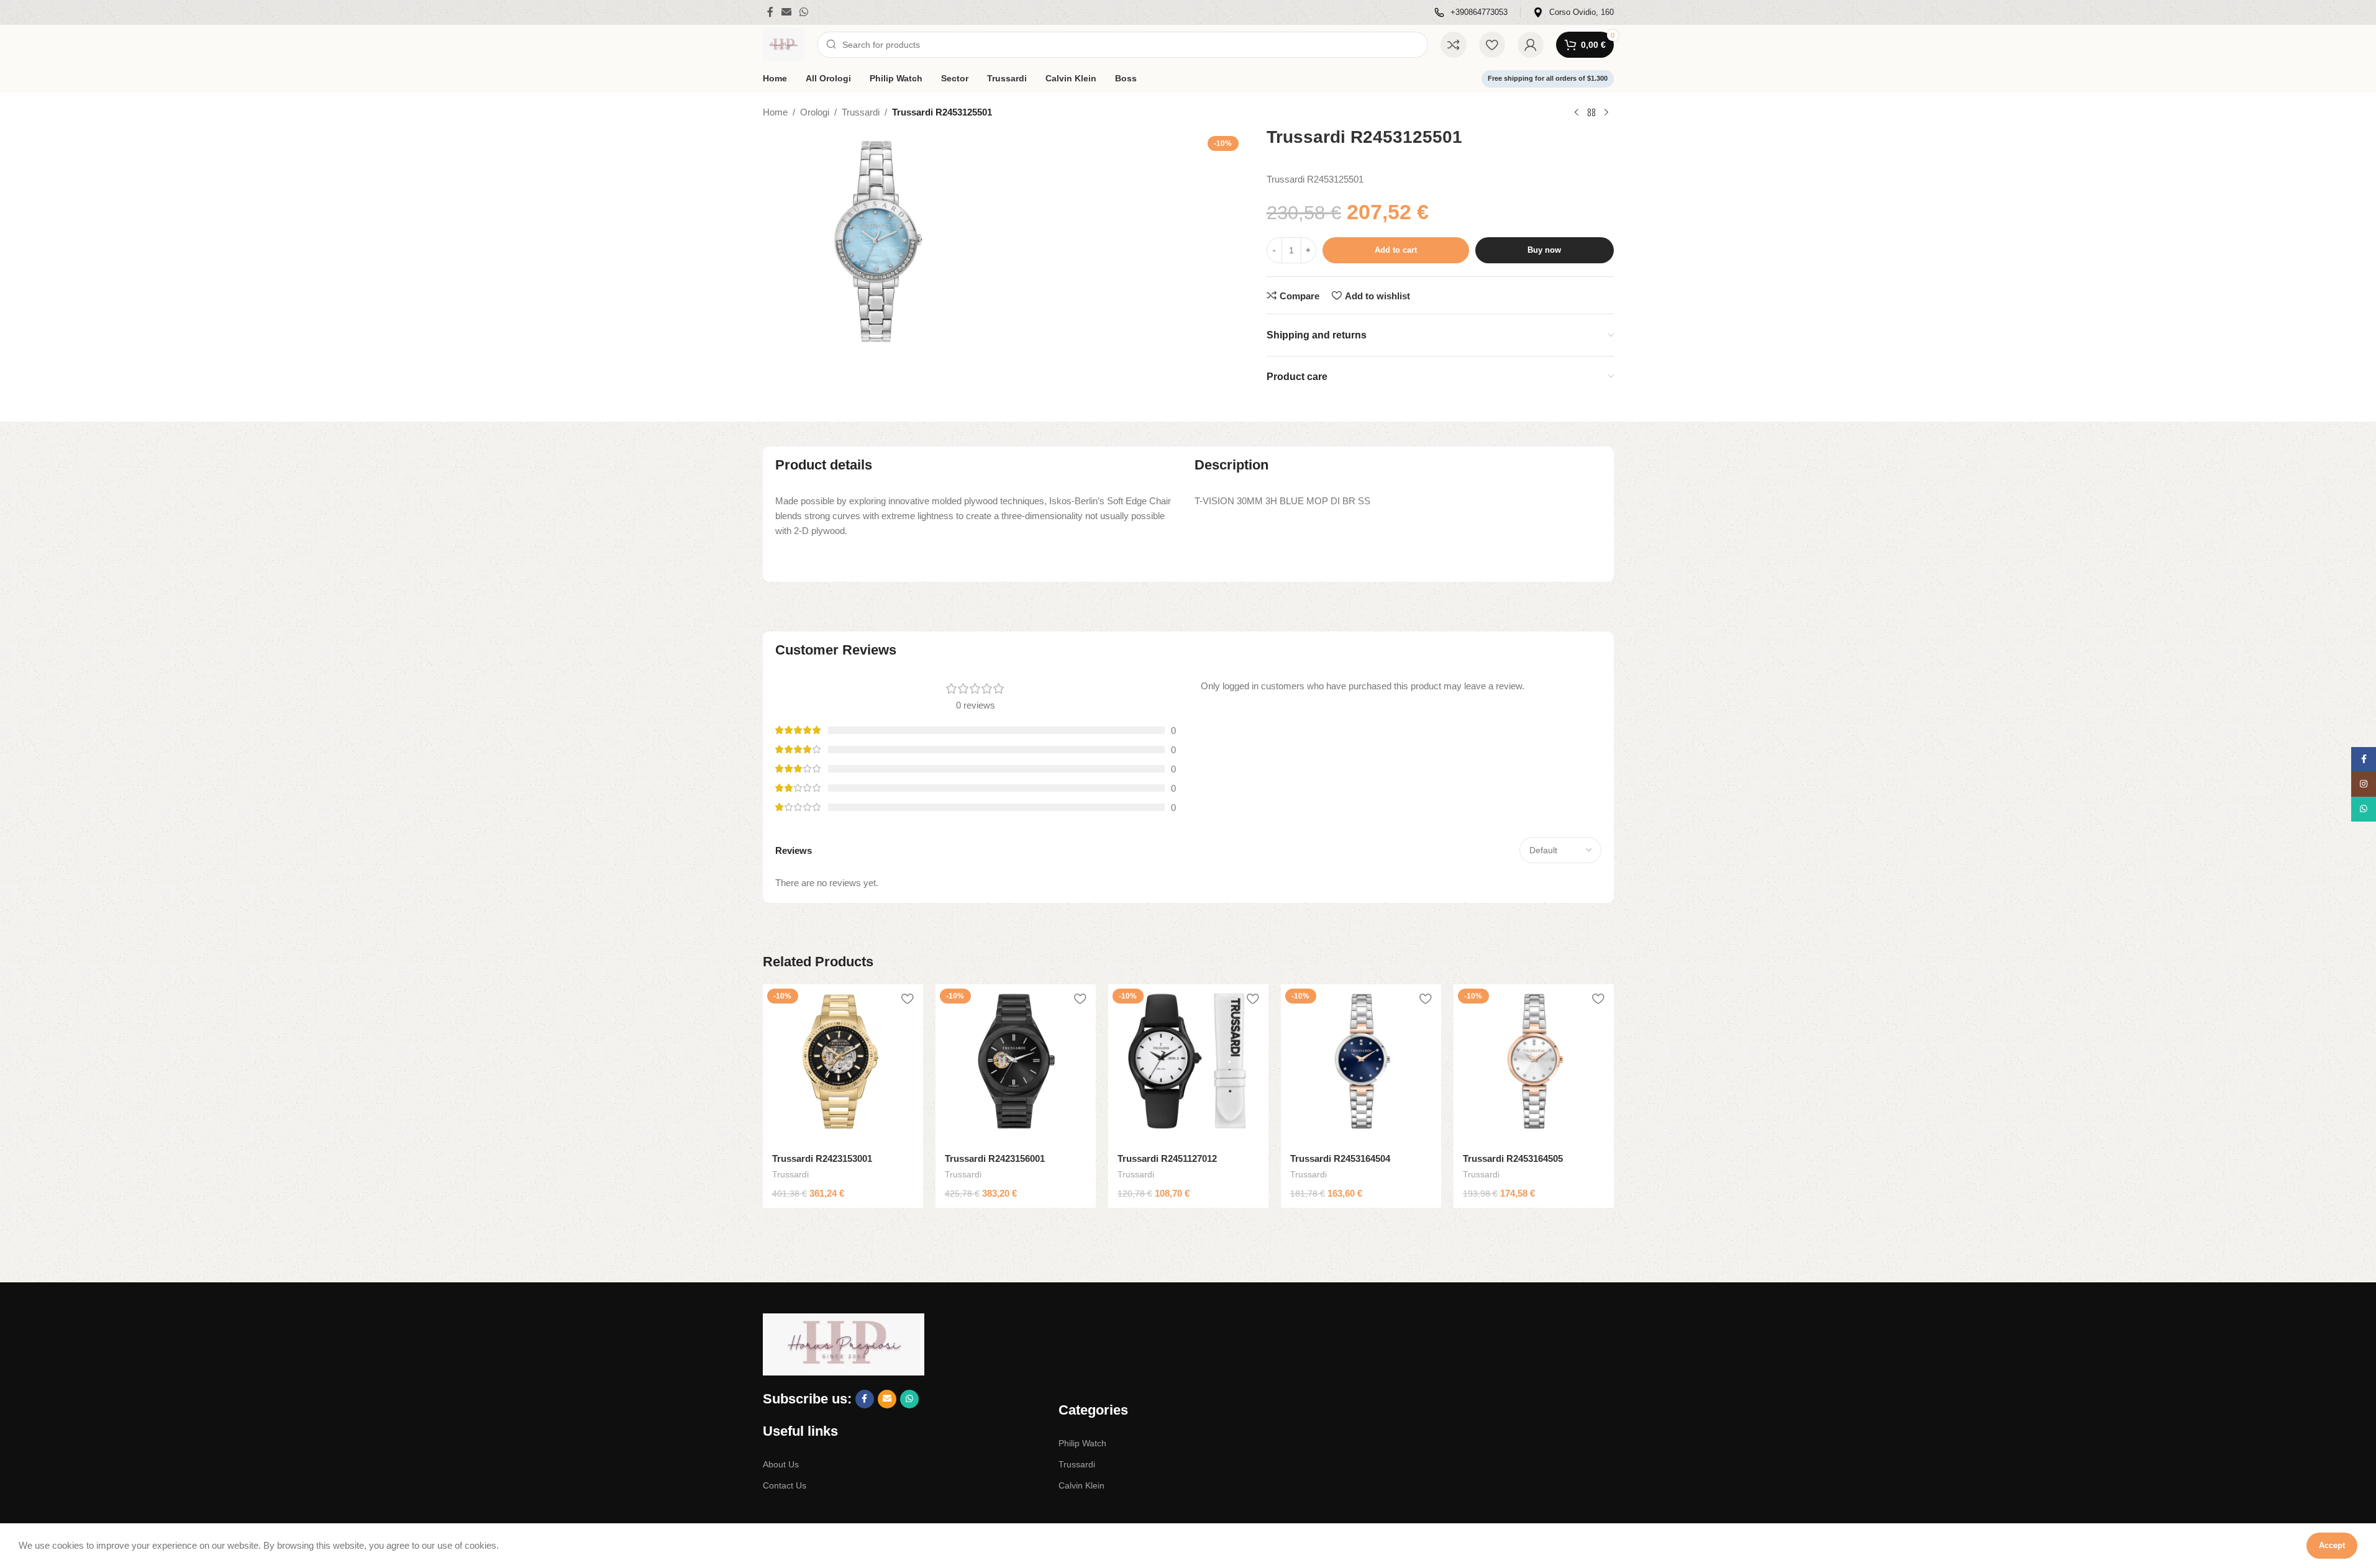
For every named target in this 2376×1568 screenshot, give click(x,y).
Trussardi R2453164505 (1513, 1158)
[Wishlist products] (1492, 45)
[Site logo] (784, 44)
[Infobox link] (1471, 13)
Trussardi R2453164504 (1340, 1158)
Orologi (815, 112)
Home (775, 112)
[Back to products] (1591, 113)
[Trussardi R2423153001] (843, 1064)
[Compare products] (1454, 45)
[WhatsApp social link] (804, 12)
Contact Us (785, 1485)
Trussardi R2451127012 (1167, 1158)
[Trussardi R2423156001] (1016, 1064)
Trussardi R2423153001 (822, 1158)
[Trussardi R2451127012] (1188, 1064)
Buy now (1544, 250)
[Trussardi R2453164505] (1534, 1064)
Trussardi (861, 112)
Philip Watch (1082, 1443)
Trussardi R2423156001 (995, 1158)
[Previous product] (1577, 113)
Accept (2332, 1545)
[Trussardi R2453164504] (1361, 1064)
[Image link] (844, 1344)
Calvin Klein (1081, 1485)
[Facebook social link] (770, 12)
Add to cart (1396, 250)
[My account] (1531, 45)
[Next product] (1606, 113)
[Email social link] (787, 12)
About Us (781, 1464)
